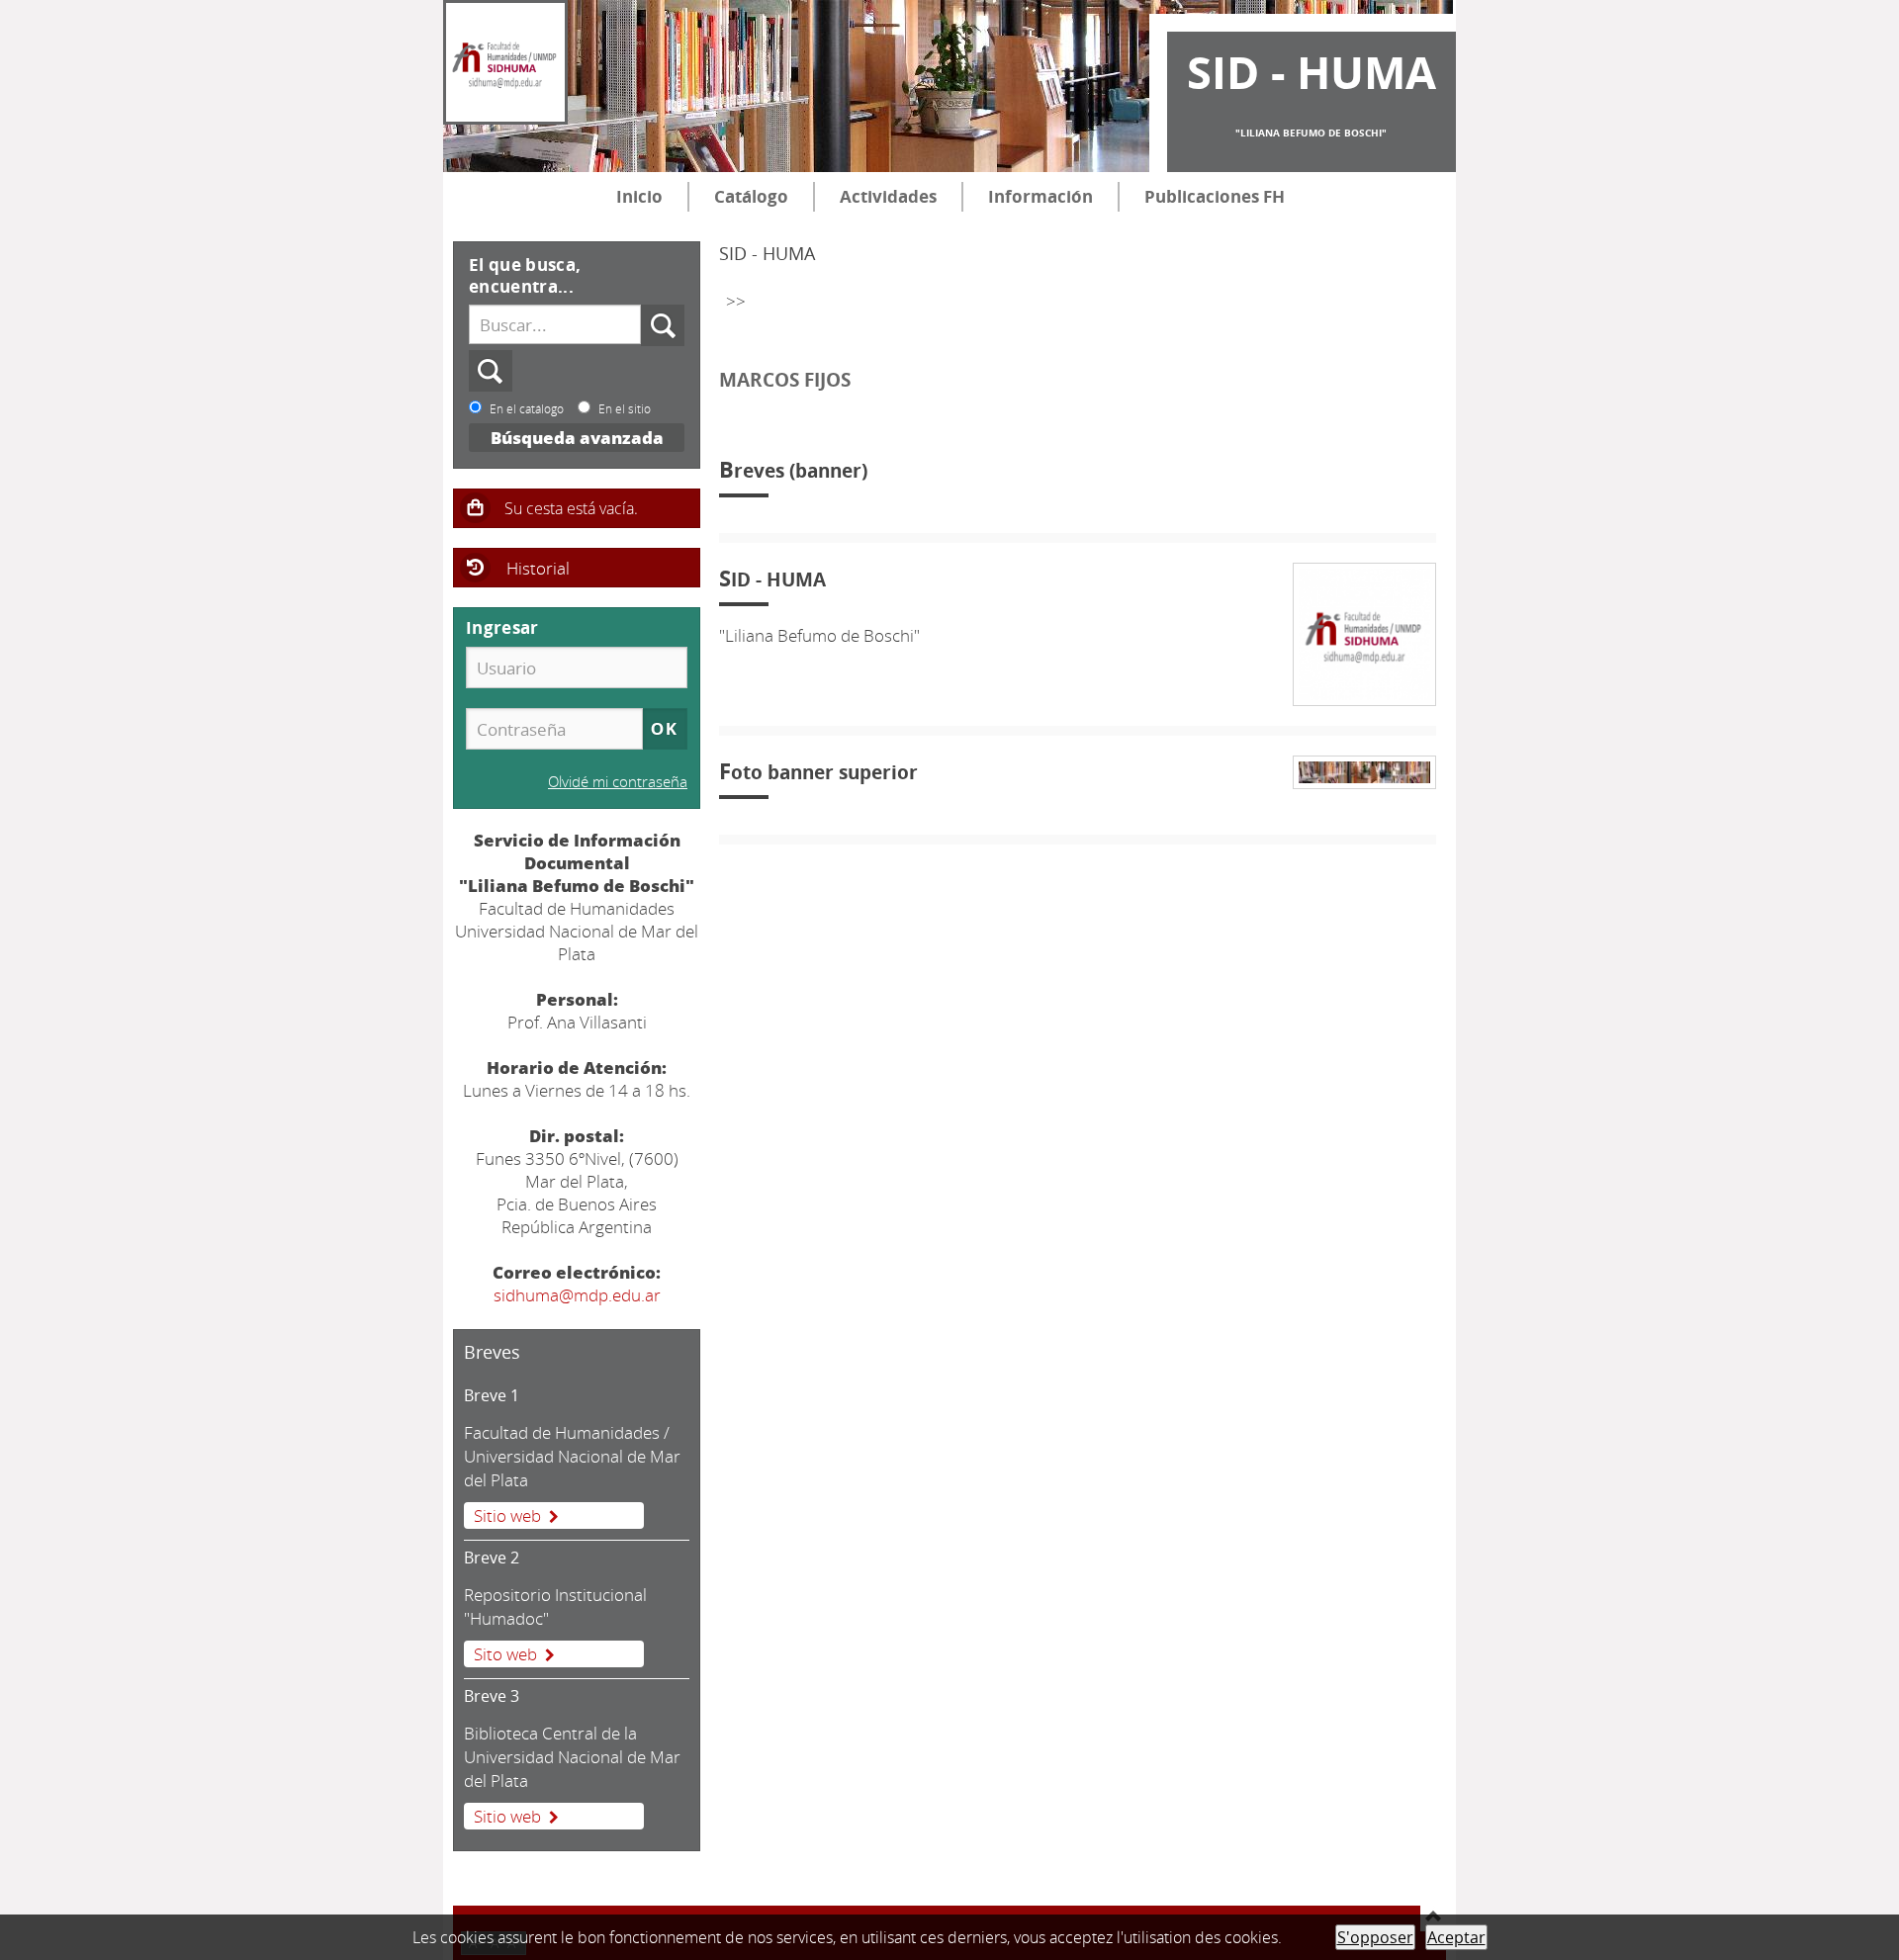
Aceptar (1456, 1937)
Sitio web (507, 1515)
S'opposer (1375, 1937)
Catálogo (751, 196)
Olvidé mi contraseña (618, 781)
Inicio (639, 196)
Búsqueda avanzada (577, 438)
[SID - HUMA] (505, 62)
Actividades (888, 196)
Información (1040, 196)
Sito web (505, 1654)
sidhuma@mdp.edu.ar (577, 1295)
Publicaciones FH (1215, 196)
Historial (538, 568)
